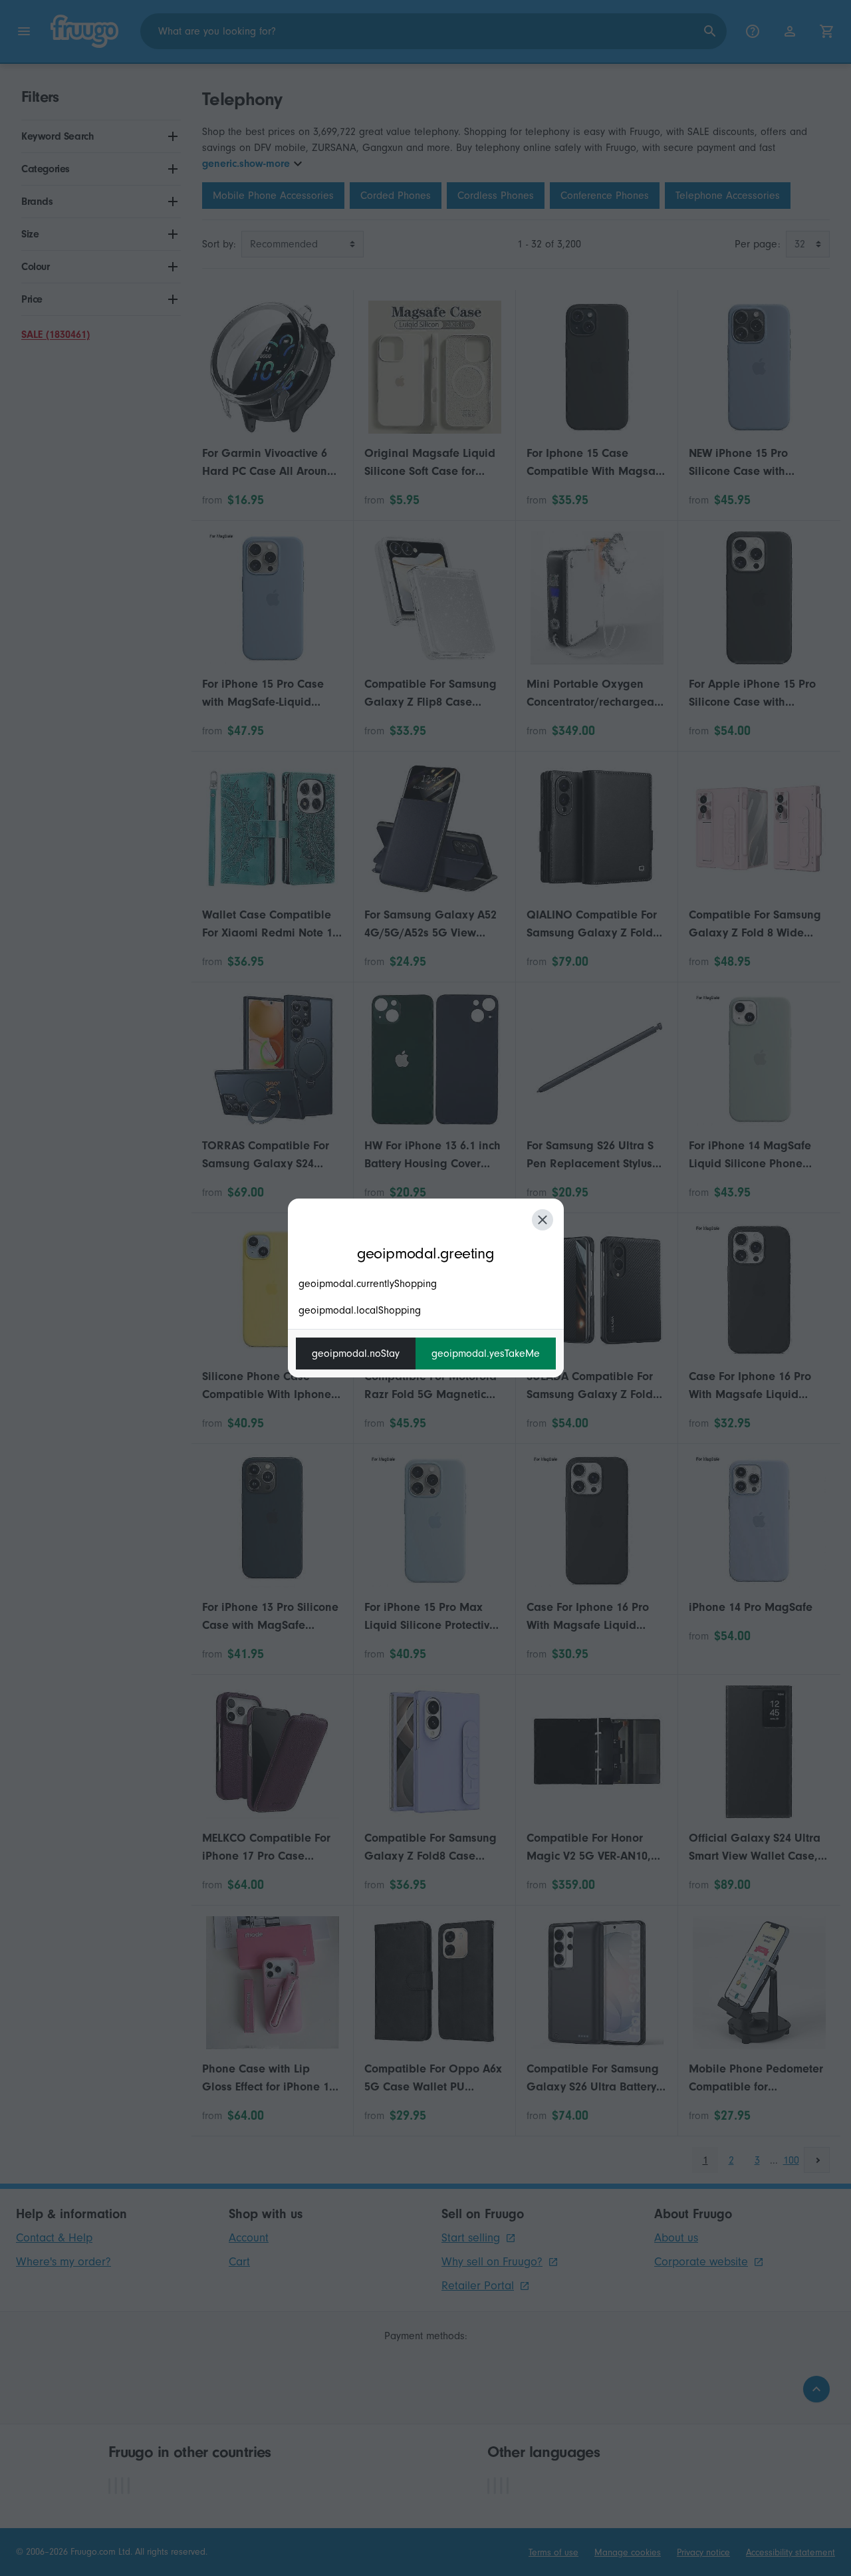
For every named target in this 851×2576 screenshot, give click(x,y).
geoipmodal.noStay (356, 1354)
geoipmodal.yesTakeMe (486, 1354)
